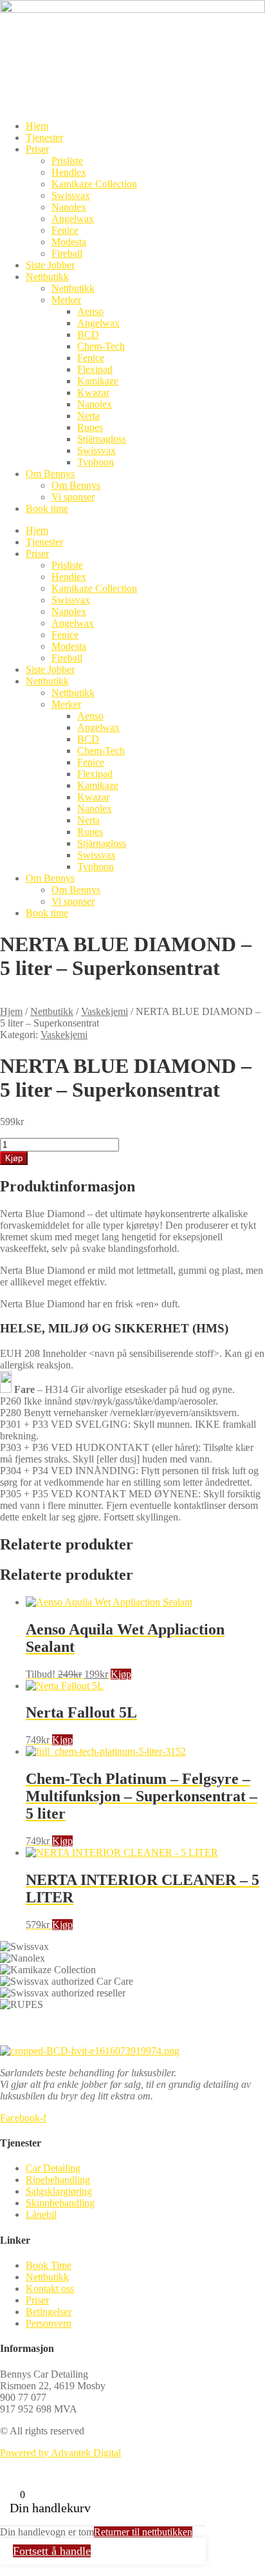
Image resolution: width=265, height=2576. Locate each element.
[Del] (251, 14)
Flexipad (95, 369)
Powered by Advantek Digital (60, 2453)
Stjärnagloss (102, 439)
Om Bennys (50, 474)
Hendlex (69, 172)
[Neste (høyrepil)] (242, 1288)
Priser (37, 149)
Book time (47, 508)
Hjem (37, 126)
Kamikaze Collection (94, 184)
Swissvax (71, 195)
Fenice (65, 230)
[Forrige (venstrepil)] (23, 1288)
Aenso (90, 311)
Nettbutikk (47, 277)
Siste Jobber (50, 265)
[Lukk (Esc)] (223, 14)
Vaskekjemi (105, 1011)
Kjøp (14, 1158)
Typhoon (96, 462)
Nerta (88, 416)
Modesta (69, 242)
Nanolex (69, 207)
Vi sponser (73, 497)
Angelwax (73, 219)
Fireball (67, 253)
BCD (88, 335)
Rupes (90, 427)
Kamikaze (98, 381)
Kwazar (93, 393)
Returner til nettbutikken (143, 2532)
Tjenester (44, 137)
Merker (66, 300)
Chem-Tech (101, 346)
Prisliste (67, 161)
